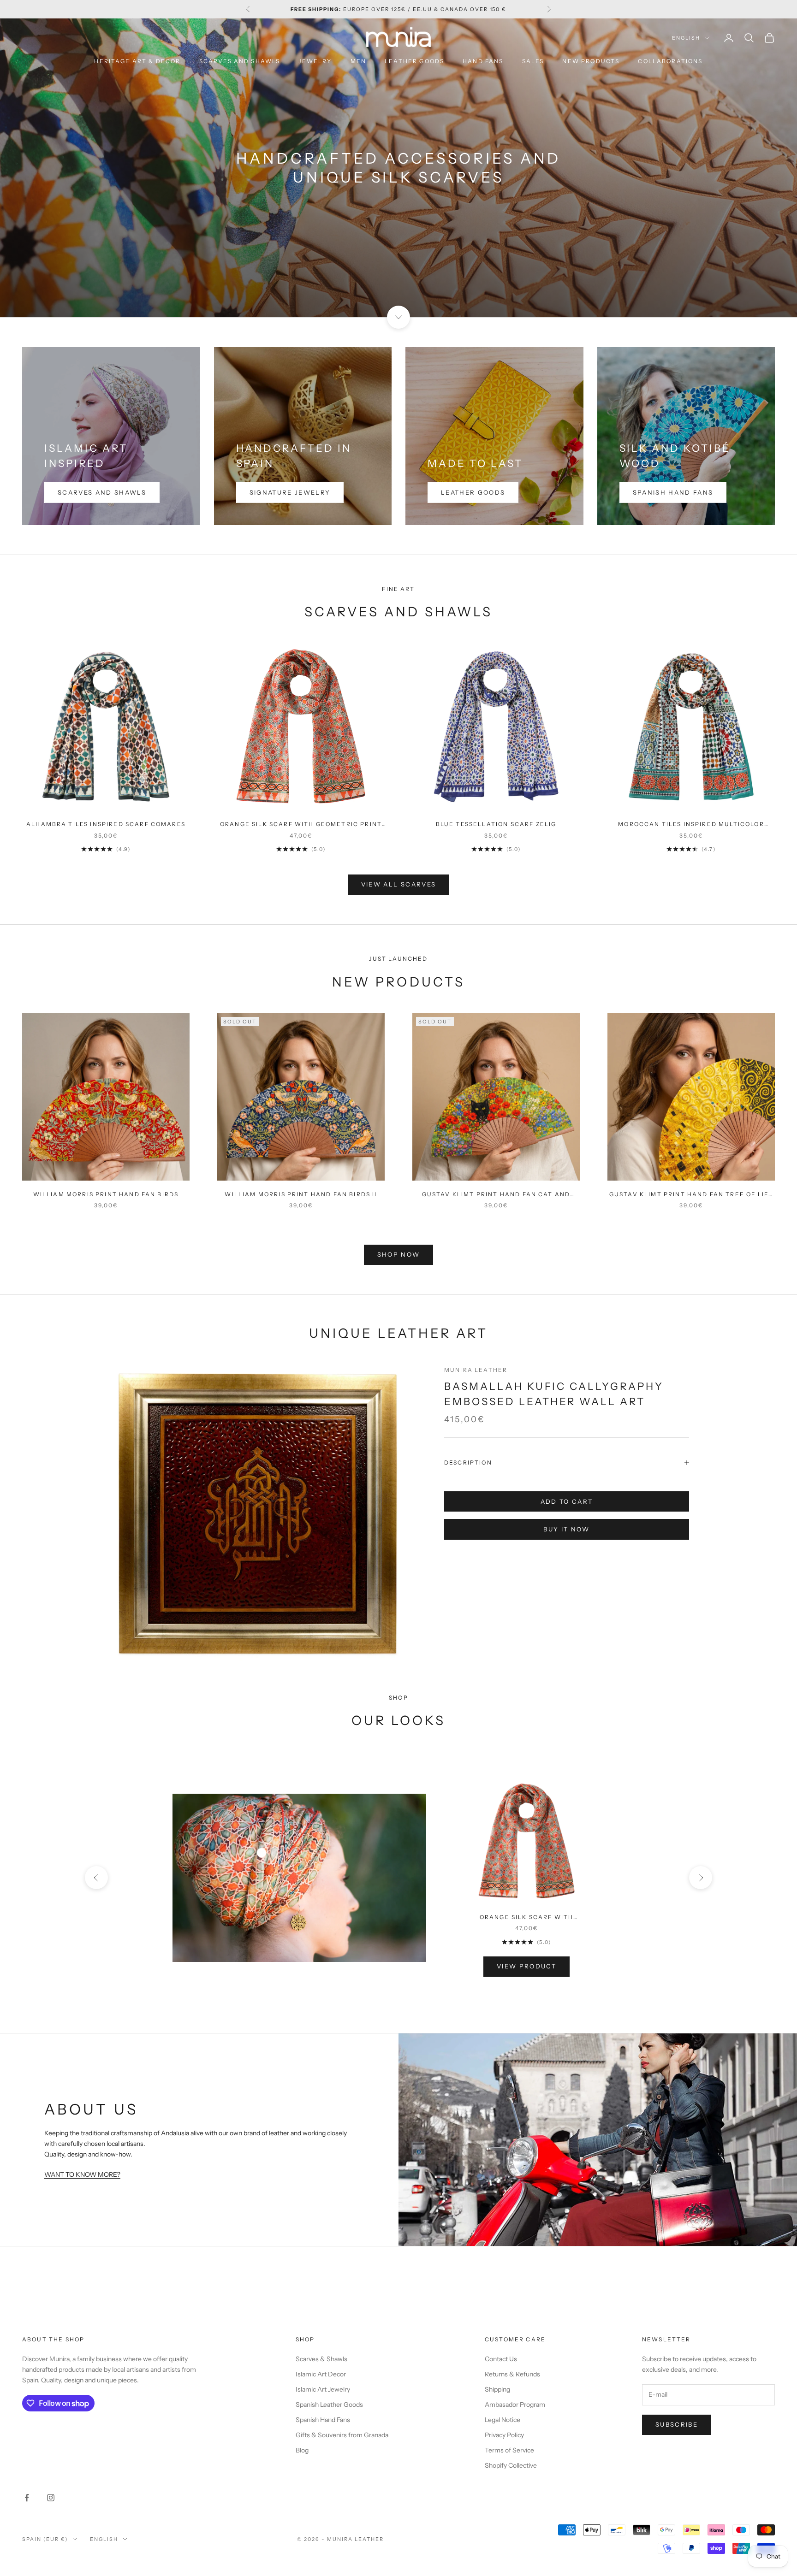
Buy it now (566, 1529)
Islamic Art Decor (321, 2374)
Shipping (497, 2389)
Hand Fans (483, 61)
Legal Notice (503, 2420)
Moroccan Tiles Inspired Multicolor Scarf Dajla (691, 825)
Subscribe (677, 2424)
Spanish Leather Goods (329, 2405)
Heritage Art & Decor (137, 61)
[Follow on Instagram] (51, 2498)
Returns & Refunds (512, 2374)
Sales (533, 61)
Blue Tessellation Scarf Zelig (496, 824)
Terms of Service (509, 2450)
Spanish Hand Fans (673, 492)
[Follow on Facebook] (27, 2498)
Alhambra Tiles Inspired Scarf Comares (106, 824)
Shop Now (399, 1254)
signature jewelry (290, 492)
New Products (591, 61)
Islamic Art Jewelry (323, 2389)
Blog (302, 2450)
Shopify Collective (511, 2465)
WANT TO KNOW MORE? (82, 2174)
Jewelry (315, 61)
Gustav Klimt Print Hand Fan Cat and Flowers (496, 1195)
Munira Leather (476, 1370)
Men (358, 61)
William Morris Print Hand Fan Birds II (301, 1194)
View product (526, 1966)
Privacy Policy (504, 2435)
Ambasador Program (515, 2405)
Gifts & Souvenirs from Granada (342, 2435)
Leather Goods (414, 61)
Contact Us (501, 2359)
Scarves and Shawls (240, 61)
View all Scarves (398, 884)
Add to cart (567, 1501)
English (686, 38)
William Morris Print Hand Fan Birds (106, 1194)
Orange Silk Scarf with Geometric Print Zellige (301, 825)
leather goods (473, 492)
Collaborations (670, 61)
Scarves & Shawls (321, 2359)
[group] (398, 168)
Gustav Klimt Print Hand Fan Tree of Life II (691, 1195)
